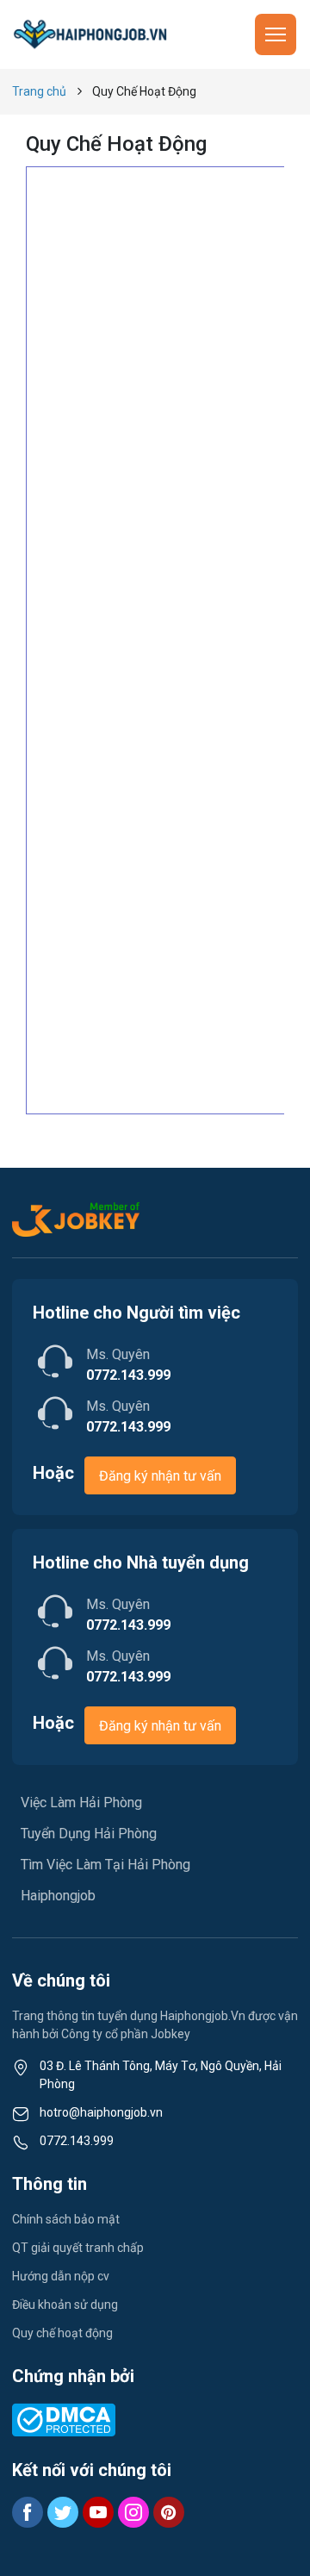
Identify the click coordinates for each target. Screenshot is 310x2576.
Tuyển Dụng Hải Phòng (89, 1834)
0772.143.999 (77, 2141)
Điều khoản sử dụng (65, 2305)
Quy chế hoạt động (62, 2333)
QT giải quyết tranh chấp (78, 2248)
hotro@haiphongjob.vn (101, 2112)
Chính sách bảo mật (66, 2219)
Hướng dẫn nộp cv (61, 2276)
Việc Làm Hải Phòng (81, 1803)
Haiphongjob (58, 1896)
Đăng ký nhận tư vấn (160, 1476)
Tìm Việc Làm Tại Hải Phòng (105, 1865)
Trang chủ (39, 91)
